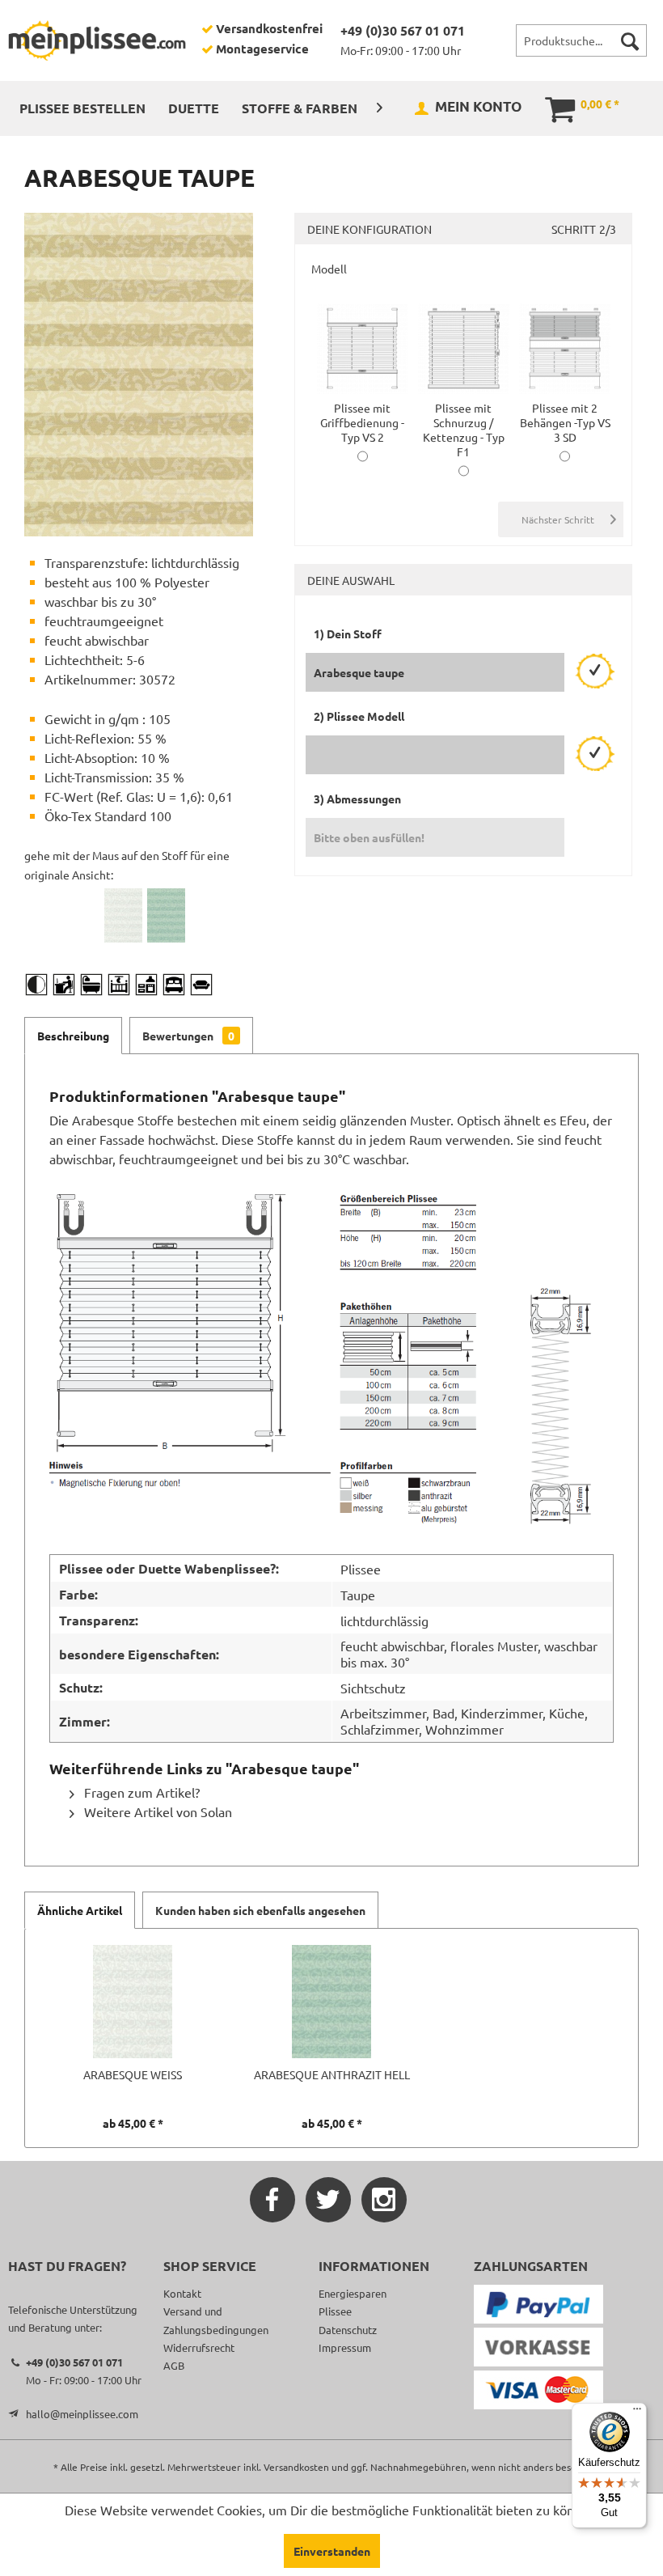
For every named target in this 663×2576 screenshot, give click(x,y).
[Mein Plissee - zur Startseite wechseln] (97, 40)
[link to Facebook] (272, 2200)
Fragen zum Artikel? (140, 1792)
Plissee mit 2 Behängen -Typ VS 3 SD (565, 422)
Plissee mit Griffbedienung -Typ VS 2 (362, 422)
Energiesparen (353, 2293)
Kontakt (182, 2293)
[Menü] (637, 2413)
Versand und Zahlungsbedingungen (216, 2320)
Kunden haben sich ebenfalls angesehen (260, 1910)
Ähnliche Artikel (80, 1910)
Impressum (345, 2347)
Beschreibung (73, 1036)
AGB (174, 2365)
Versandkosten (296, 2467)
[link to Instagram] (384, 2200)
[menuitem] (581, 40)
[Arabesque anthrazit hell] (166, 915)
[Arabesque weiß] (123, 915)
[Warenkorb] (548, 108)
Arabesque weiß (133, 2074)
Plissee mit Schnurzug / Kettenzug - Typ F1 (464, 430)
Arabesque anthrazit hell (332, 2074)
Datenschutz (348, 2330)
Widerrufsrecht (199, 2347)
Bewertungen (188, 1036)
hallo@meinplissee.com (82, 2414)
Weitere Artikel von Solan (156, 1811)
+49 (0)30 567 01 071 (403, 30)
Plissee (335, 2311)
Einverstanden (332, 2551)
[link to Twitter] (328, 2200)
